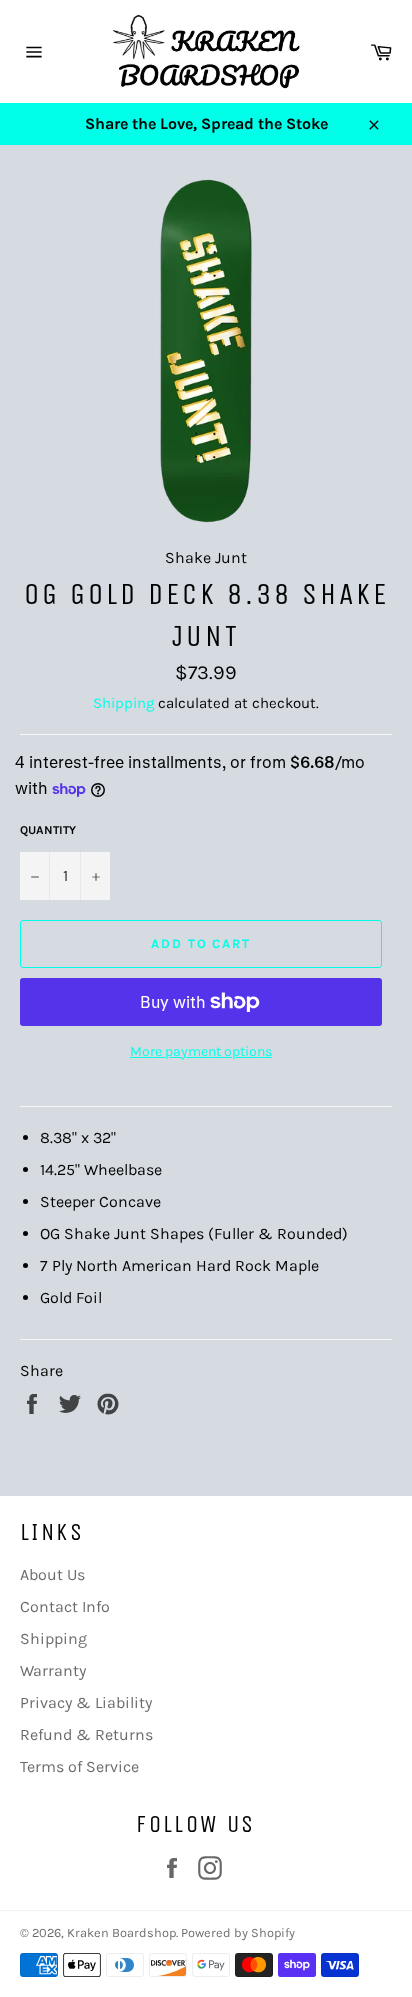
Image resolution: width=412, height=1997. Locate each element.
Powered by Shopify (238, 1932)
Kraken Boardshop (121, 1932)
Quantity (48, 830)
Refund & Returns (86, 1734)
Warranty (53, 1670)
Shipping (123, 703)
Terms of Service (79, 1766)
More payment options (201, 1051)
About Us (52, 1574)
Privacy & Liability (86, 1702)
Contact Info (65, 1606)
